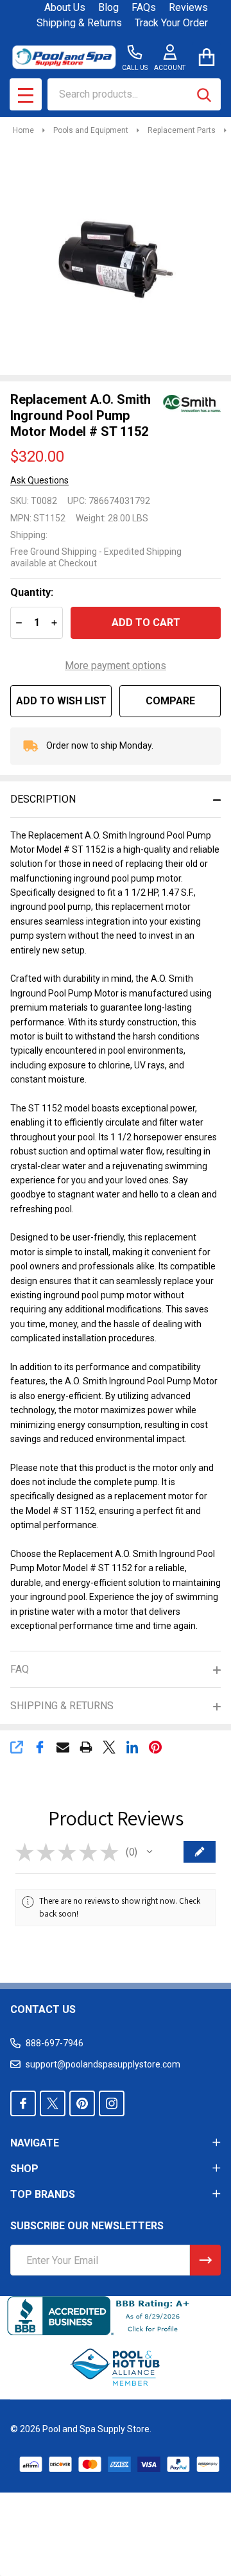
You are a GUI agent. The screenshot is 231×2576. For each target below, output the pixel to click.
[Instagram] (112, 2103)
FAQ (20, 1669)
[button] (150, 1852)
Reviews (188, 7)
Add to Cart (146, 622)
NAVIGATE (35, 2143)
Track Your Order (171, 23)
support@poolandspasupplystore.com (103, 2064)
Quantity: (32, 592)
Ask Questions (39, 480)
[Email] (63, 1747)
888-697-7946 (55, 2043)
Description (43, 799)
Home (23, 130)
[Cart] (206, 57)
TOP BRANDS (43, 2194)
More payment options (116, 666)
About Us (65, 7)
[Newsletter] (205, 2260)
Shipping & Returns (79, 23)
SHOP (24, 2169)
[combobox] (134, 94)
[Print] (86, 1747)
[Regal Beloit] (192, 403)
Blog (108, 7)
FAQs (144, 7)
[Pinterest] (155, 1747)
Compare (170, 701)
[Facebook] (40, 1747)
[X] (109, 1747)
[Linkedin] (132, 1747)
